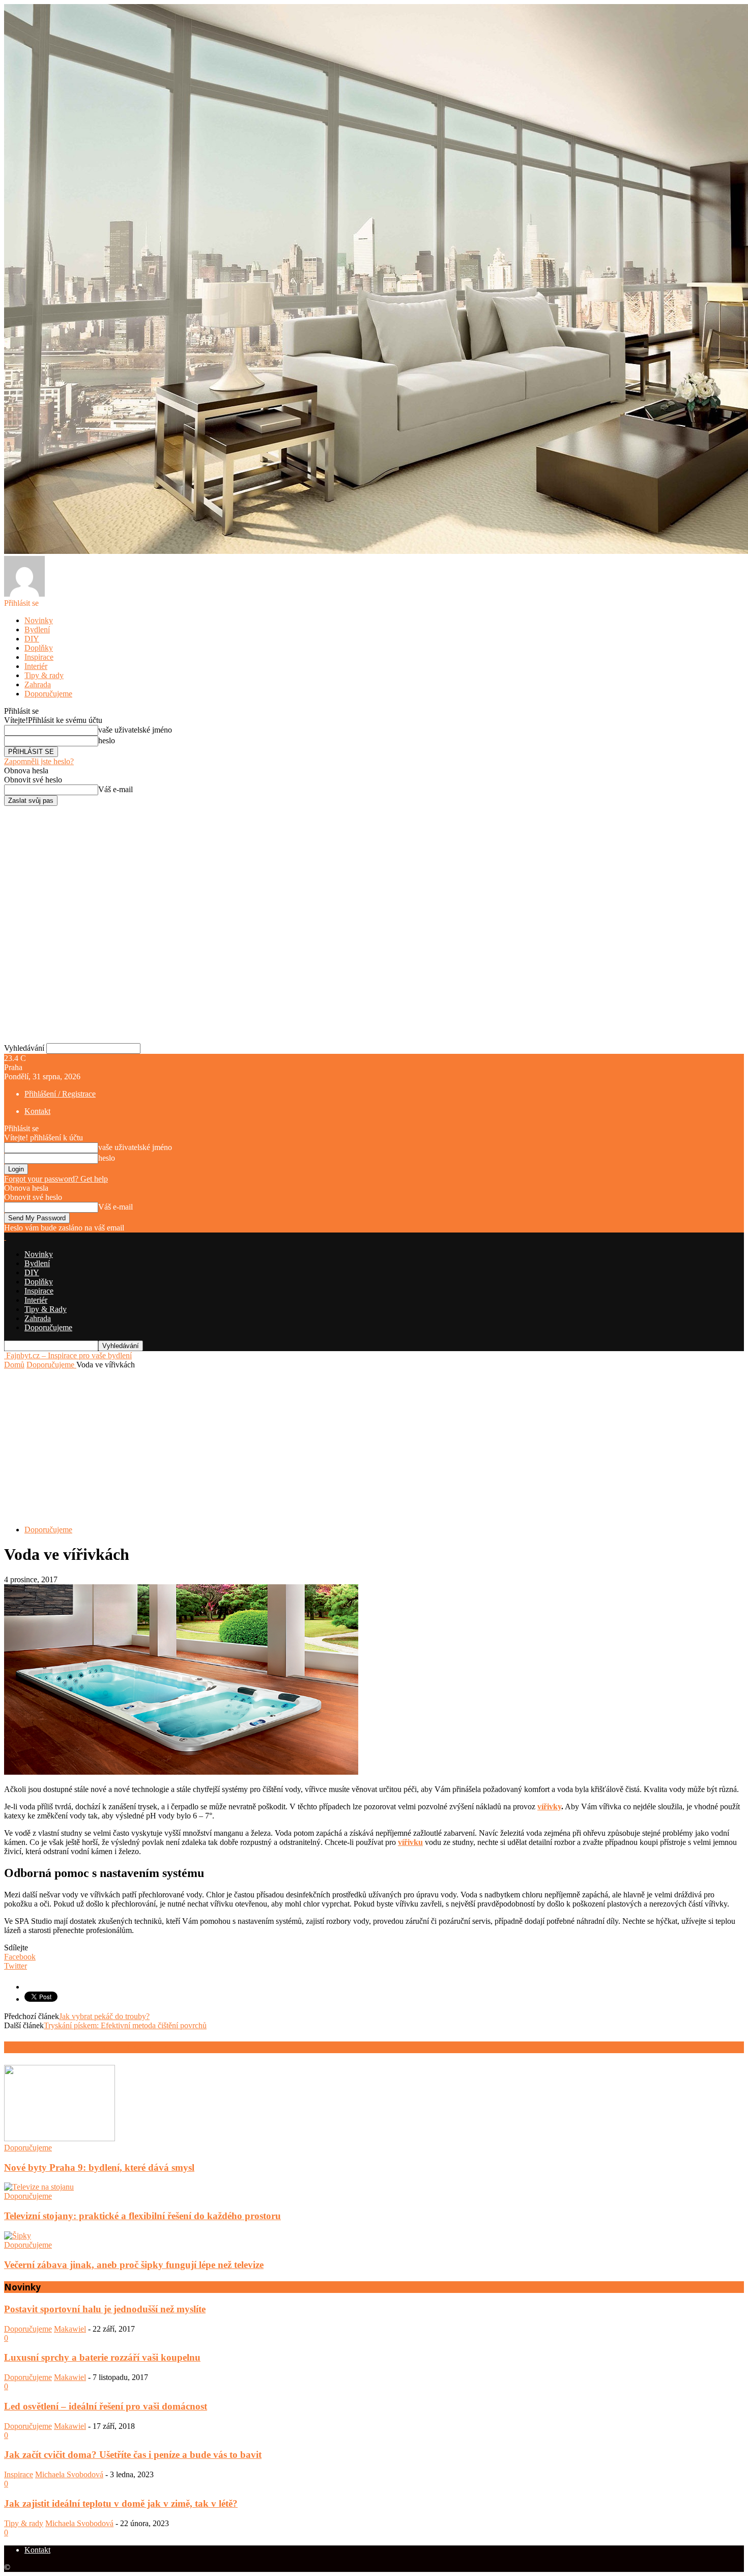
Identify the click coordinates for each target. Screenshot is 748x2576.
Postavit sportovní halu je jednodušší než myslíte (105, 2309)
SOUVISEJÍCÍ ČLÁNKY (49, 2047)
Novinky (39, 620)
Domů (14, 1365)
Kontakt (37, 1111)
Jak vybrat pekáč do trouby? (104, 2016)
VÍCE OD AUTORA (131, 2047)
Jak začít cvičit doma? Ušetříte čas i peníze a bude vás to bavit (133, 2455)
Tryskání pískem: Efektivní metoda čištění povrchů (125, 2025)
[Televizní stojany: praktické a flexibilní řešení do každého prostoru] (39, 2187)
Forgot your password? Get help (56, 1179)
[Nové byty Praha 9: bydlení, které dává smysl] (60, 2138)
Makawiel (70, 2329)
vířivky (549, 1807)
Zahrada (38, 684)
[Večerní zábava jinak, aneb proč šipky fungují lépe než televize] (18, 2236)
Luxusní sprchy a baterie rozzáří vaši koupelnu (102, 2357)
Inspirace (39, 657)
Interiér (36, 666)
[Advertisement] (374, 1446)
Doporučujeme (48, 694)
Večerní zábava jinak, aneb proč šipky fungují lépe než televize (134, 2265)
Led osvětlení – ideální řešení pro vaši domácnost (106, 2406)
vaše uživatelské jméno (135, 730)
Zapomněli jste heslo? (39, 761)
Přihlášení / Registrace (60, 1094)
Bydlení (37, 629)
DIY (32, 639)
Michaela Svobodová (69, 2474)
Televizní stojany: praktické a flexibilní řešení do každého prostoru (142, 2216)
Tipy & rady (44, 675)
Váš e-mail (116, 789)
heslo (107, 740)
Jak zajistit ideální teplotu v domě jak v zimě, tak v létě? (121, 2503)
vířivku (410, 1842)
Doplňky (39, 648)
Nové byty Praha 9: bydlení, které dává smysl (99, 2167)
